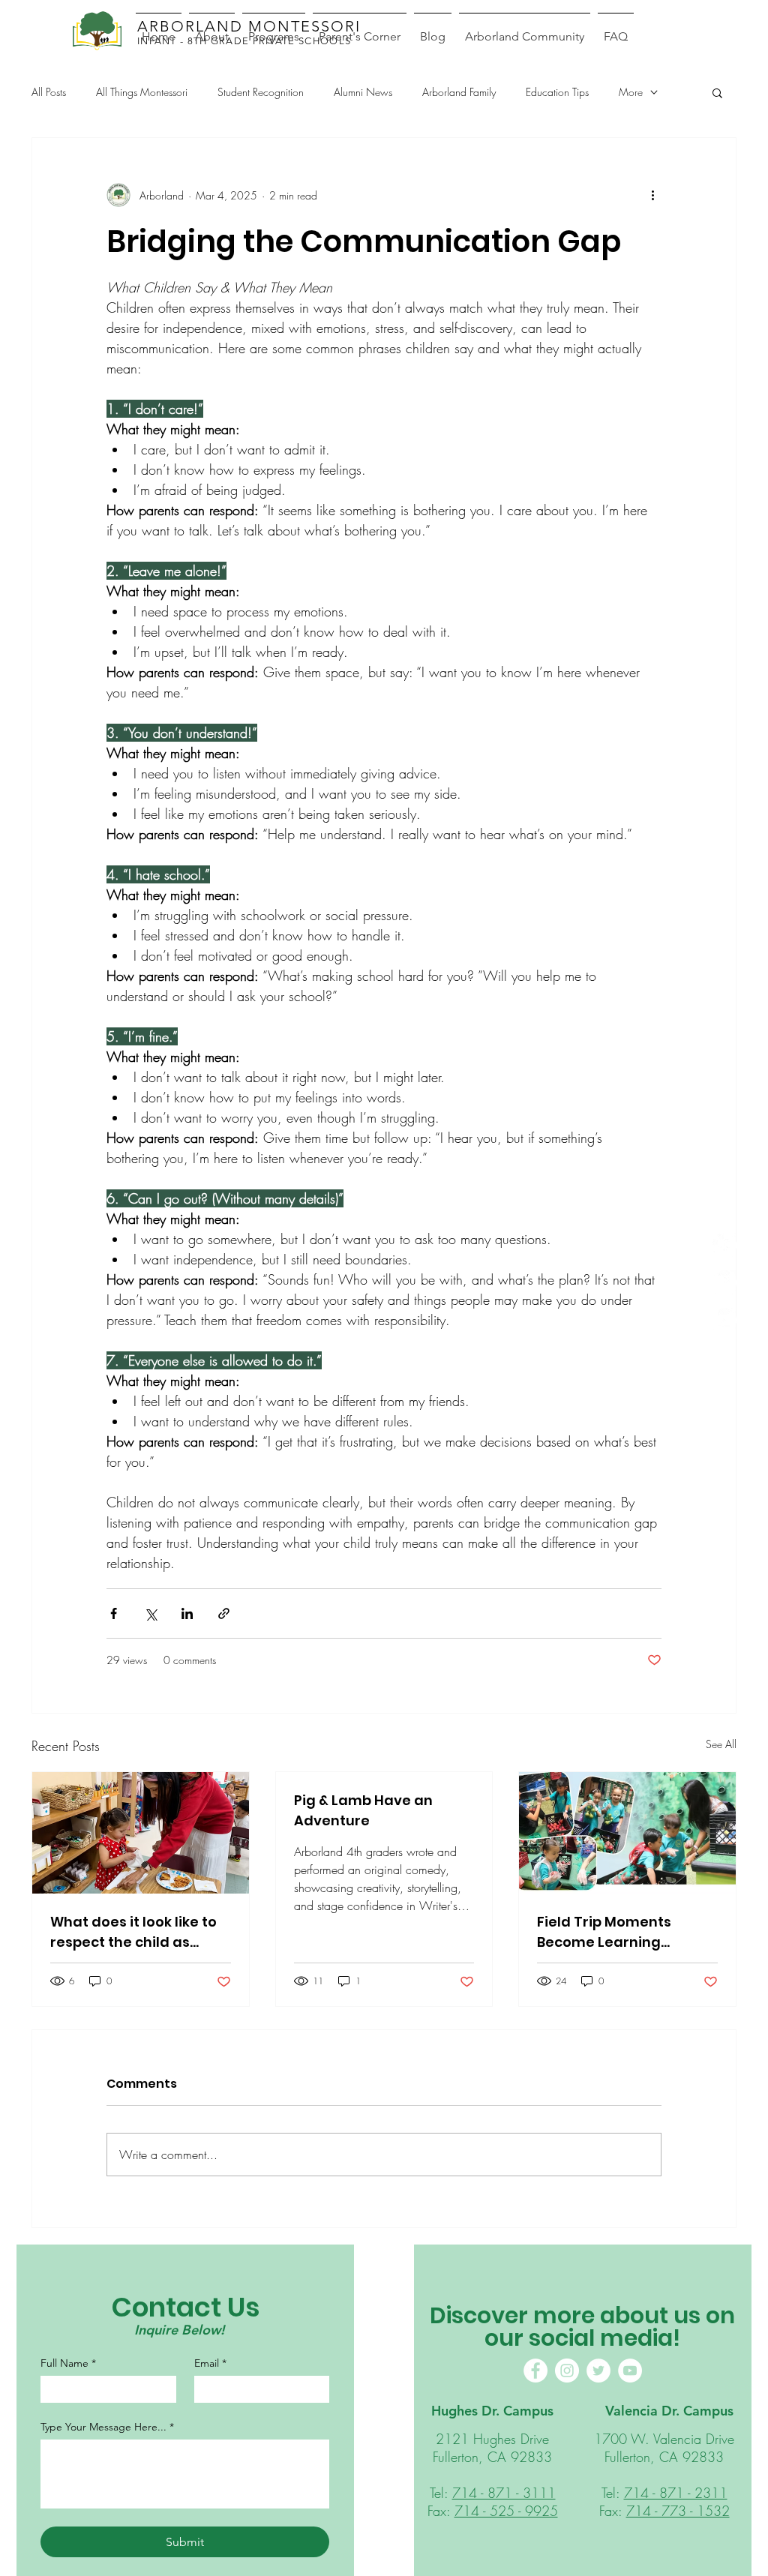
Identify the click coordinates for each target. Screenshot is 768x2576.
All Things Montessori (142, 92)
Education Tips (557, 92)
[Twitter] (598, 2371)
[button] (717, 92)
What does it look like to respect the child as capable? (133, 1932)
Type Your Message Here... (107, 2427)
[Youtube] (724, 1320)
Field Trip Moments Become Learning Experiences (604, 1932)
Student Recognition (261, 92)
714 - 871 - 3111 (504, 2493)
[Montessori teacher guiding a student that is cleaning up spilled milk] (141, 1833)
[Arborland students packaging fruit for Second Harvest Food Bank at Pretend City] (627, 1833)
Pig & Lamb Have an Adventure (363, 1810)
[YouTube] (630, 2371)
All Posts (49, 92)
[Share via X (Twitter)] (150, 1613)
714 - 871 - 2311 (676, 2493)
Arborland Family (459, 92)
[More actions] (652, 195)
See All (721, 1744)
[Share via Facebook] (114, 1613)
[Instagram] (724, 1283)
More (631, 92)
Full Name (68, 2363)
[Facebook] (724, 1245)
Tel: (441, 2493)
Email (210, 2363)
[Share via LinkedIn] (187, 1613)
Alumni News (363, 92)
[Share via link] (224, 1613)
